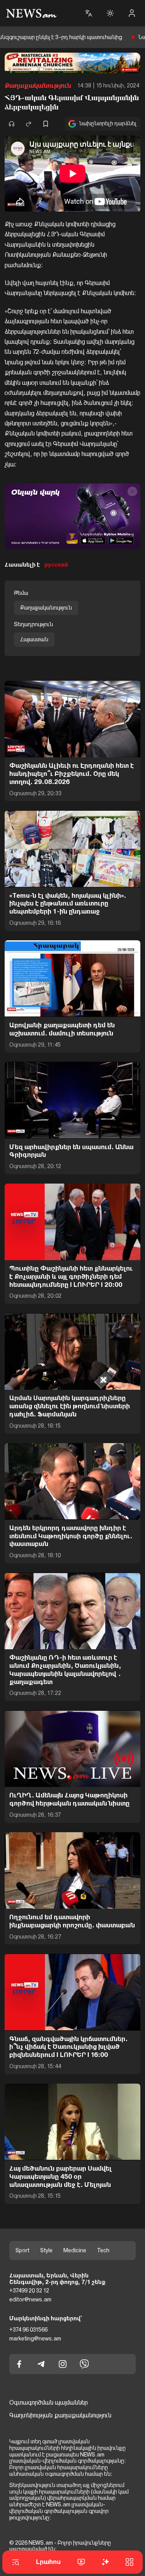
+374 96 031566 (28, 2330)
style (46, 2250)
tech (103, 2250)
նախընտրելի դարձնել (108, 123)
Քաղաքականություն (38, 86)
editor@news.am (30, 2299)
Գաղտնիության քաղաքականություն (60, 2415)
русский (56, 565)
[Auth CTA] (132, 13)
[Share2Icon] (29, 124)
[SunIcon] (110, 13)
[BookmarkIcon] (46, 124)
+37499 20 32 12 (29, 2291)
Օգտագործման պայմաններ (49, 2403)
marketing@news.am (35, 2339)
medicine (75, 2250)
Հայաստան (34, 639)
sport (22, 2250)
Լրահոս (48, 2562)
